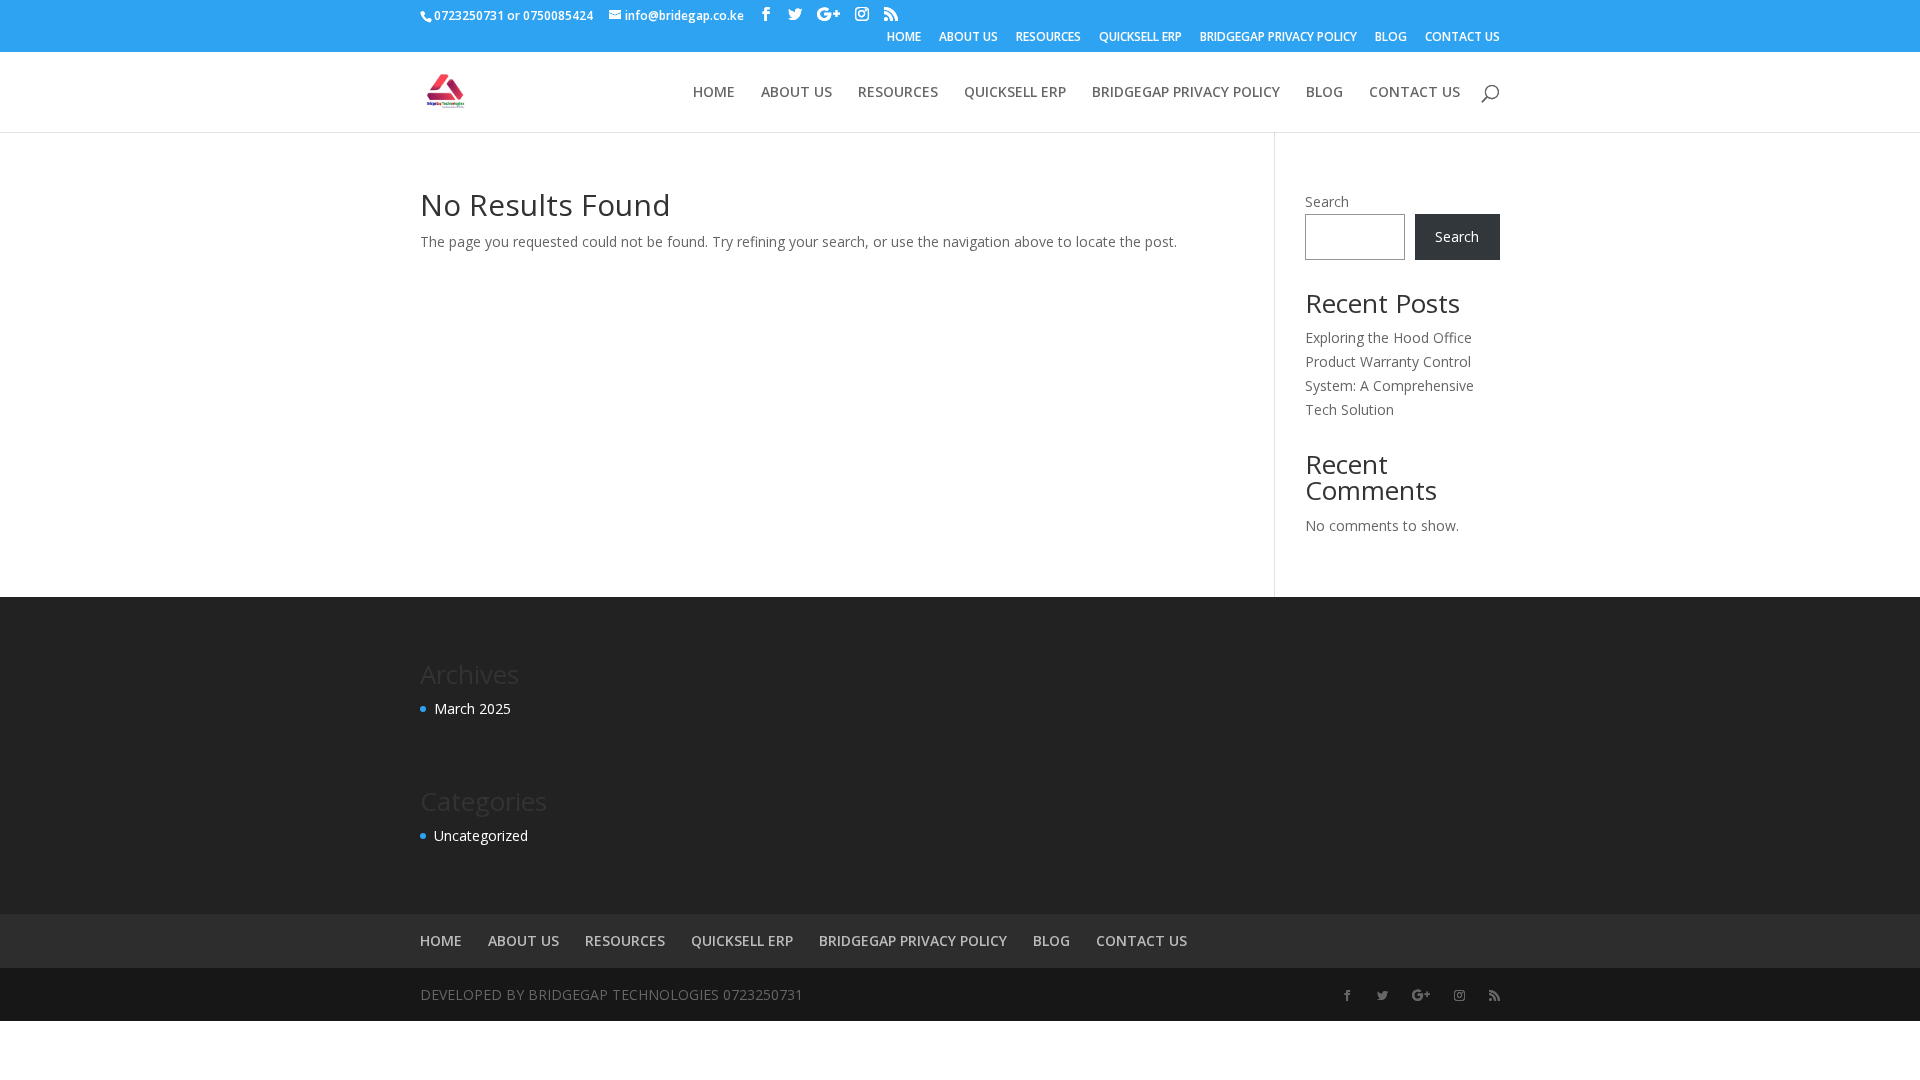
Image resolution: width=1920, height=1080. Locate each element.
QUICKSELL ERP (1140, 38)
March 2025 (472, 708)
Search (1327, 201)
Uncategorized (481, 835)
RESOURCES (1048, 38)
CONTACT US (1462, 38)
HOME (904, 38)
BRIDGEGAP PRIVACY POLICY (1278, 38)
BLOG (1391, 38)
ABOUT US (968, 38)
